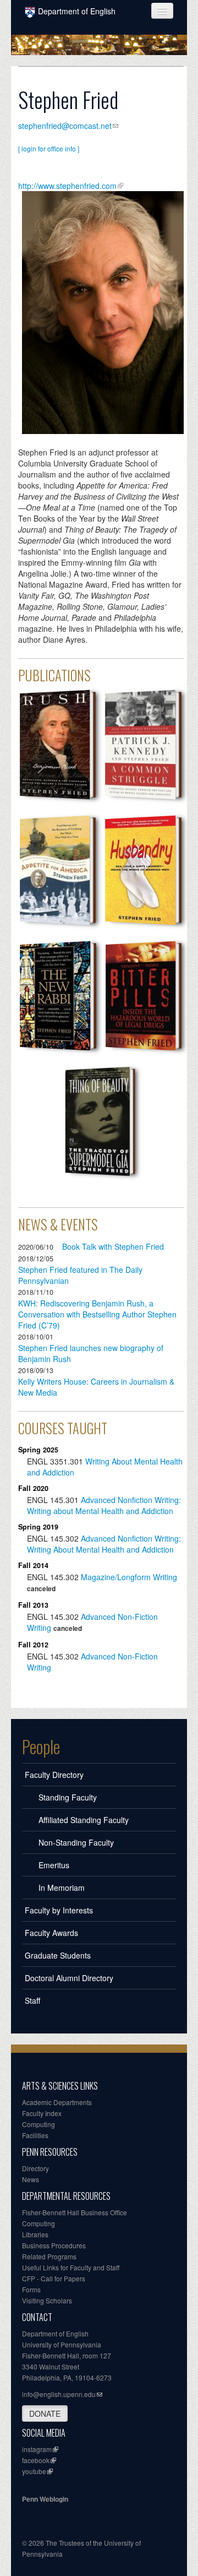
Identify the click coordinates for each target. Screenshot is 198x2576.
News (31, 2179)
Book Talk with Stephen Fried (113, 1246)
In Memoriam (62, 1888)
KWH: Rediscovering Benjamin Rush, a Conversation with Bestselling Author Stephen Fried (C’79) (97, 1314)
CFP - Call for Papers (54, 2278)
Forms (31, 2289)
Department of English (77, 11)
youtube (34, 2471)
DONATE (45, 2414)
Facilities (35, 2135)
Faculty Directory (54, 1775)
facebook (36, 2460)
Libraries (35, 2234)
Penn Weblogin (45, 2499)
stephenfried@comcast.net (65, 126)
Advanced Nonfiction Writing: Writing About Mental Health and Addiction (104, 1544)
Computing (38, 2124)
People (41, 1747)
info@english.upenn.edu (59, 2394)
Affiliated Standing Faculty (84, 1820)
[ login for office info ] (49, 148)
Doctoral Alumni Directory (69, 1978)
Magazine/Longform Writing (129, 1577)
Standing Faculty (68, 1797)
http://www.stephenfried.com (67, 186)
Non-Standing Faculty (76, 1842)
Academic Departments (57, 2102)
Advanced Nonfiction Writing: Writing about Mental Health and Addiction (104, 1505)
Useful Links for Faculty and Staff (71, 2267)
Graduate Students (58, 1955)
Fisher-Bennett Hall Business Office (75, 2212)
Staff (32, 2000)
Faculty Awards (51, 1933)
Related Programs (49, 2256)
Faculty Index (42, 2113)
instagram (37, 2449)
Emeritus (54, 1865)
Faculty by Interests (59, 1910)
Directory (35, 2168)
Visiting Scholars (47, 2300)
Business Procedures (54, 2245)
